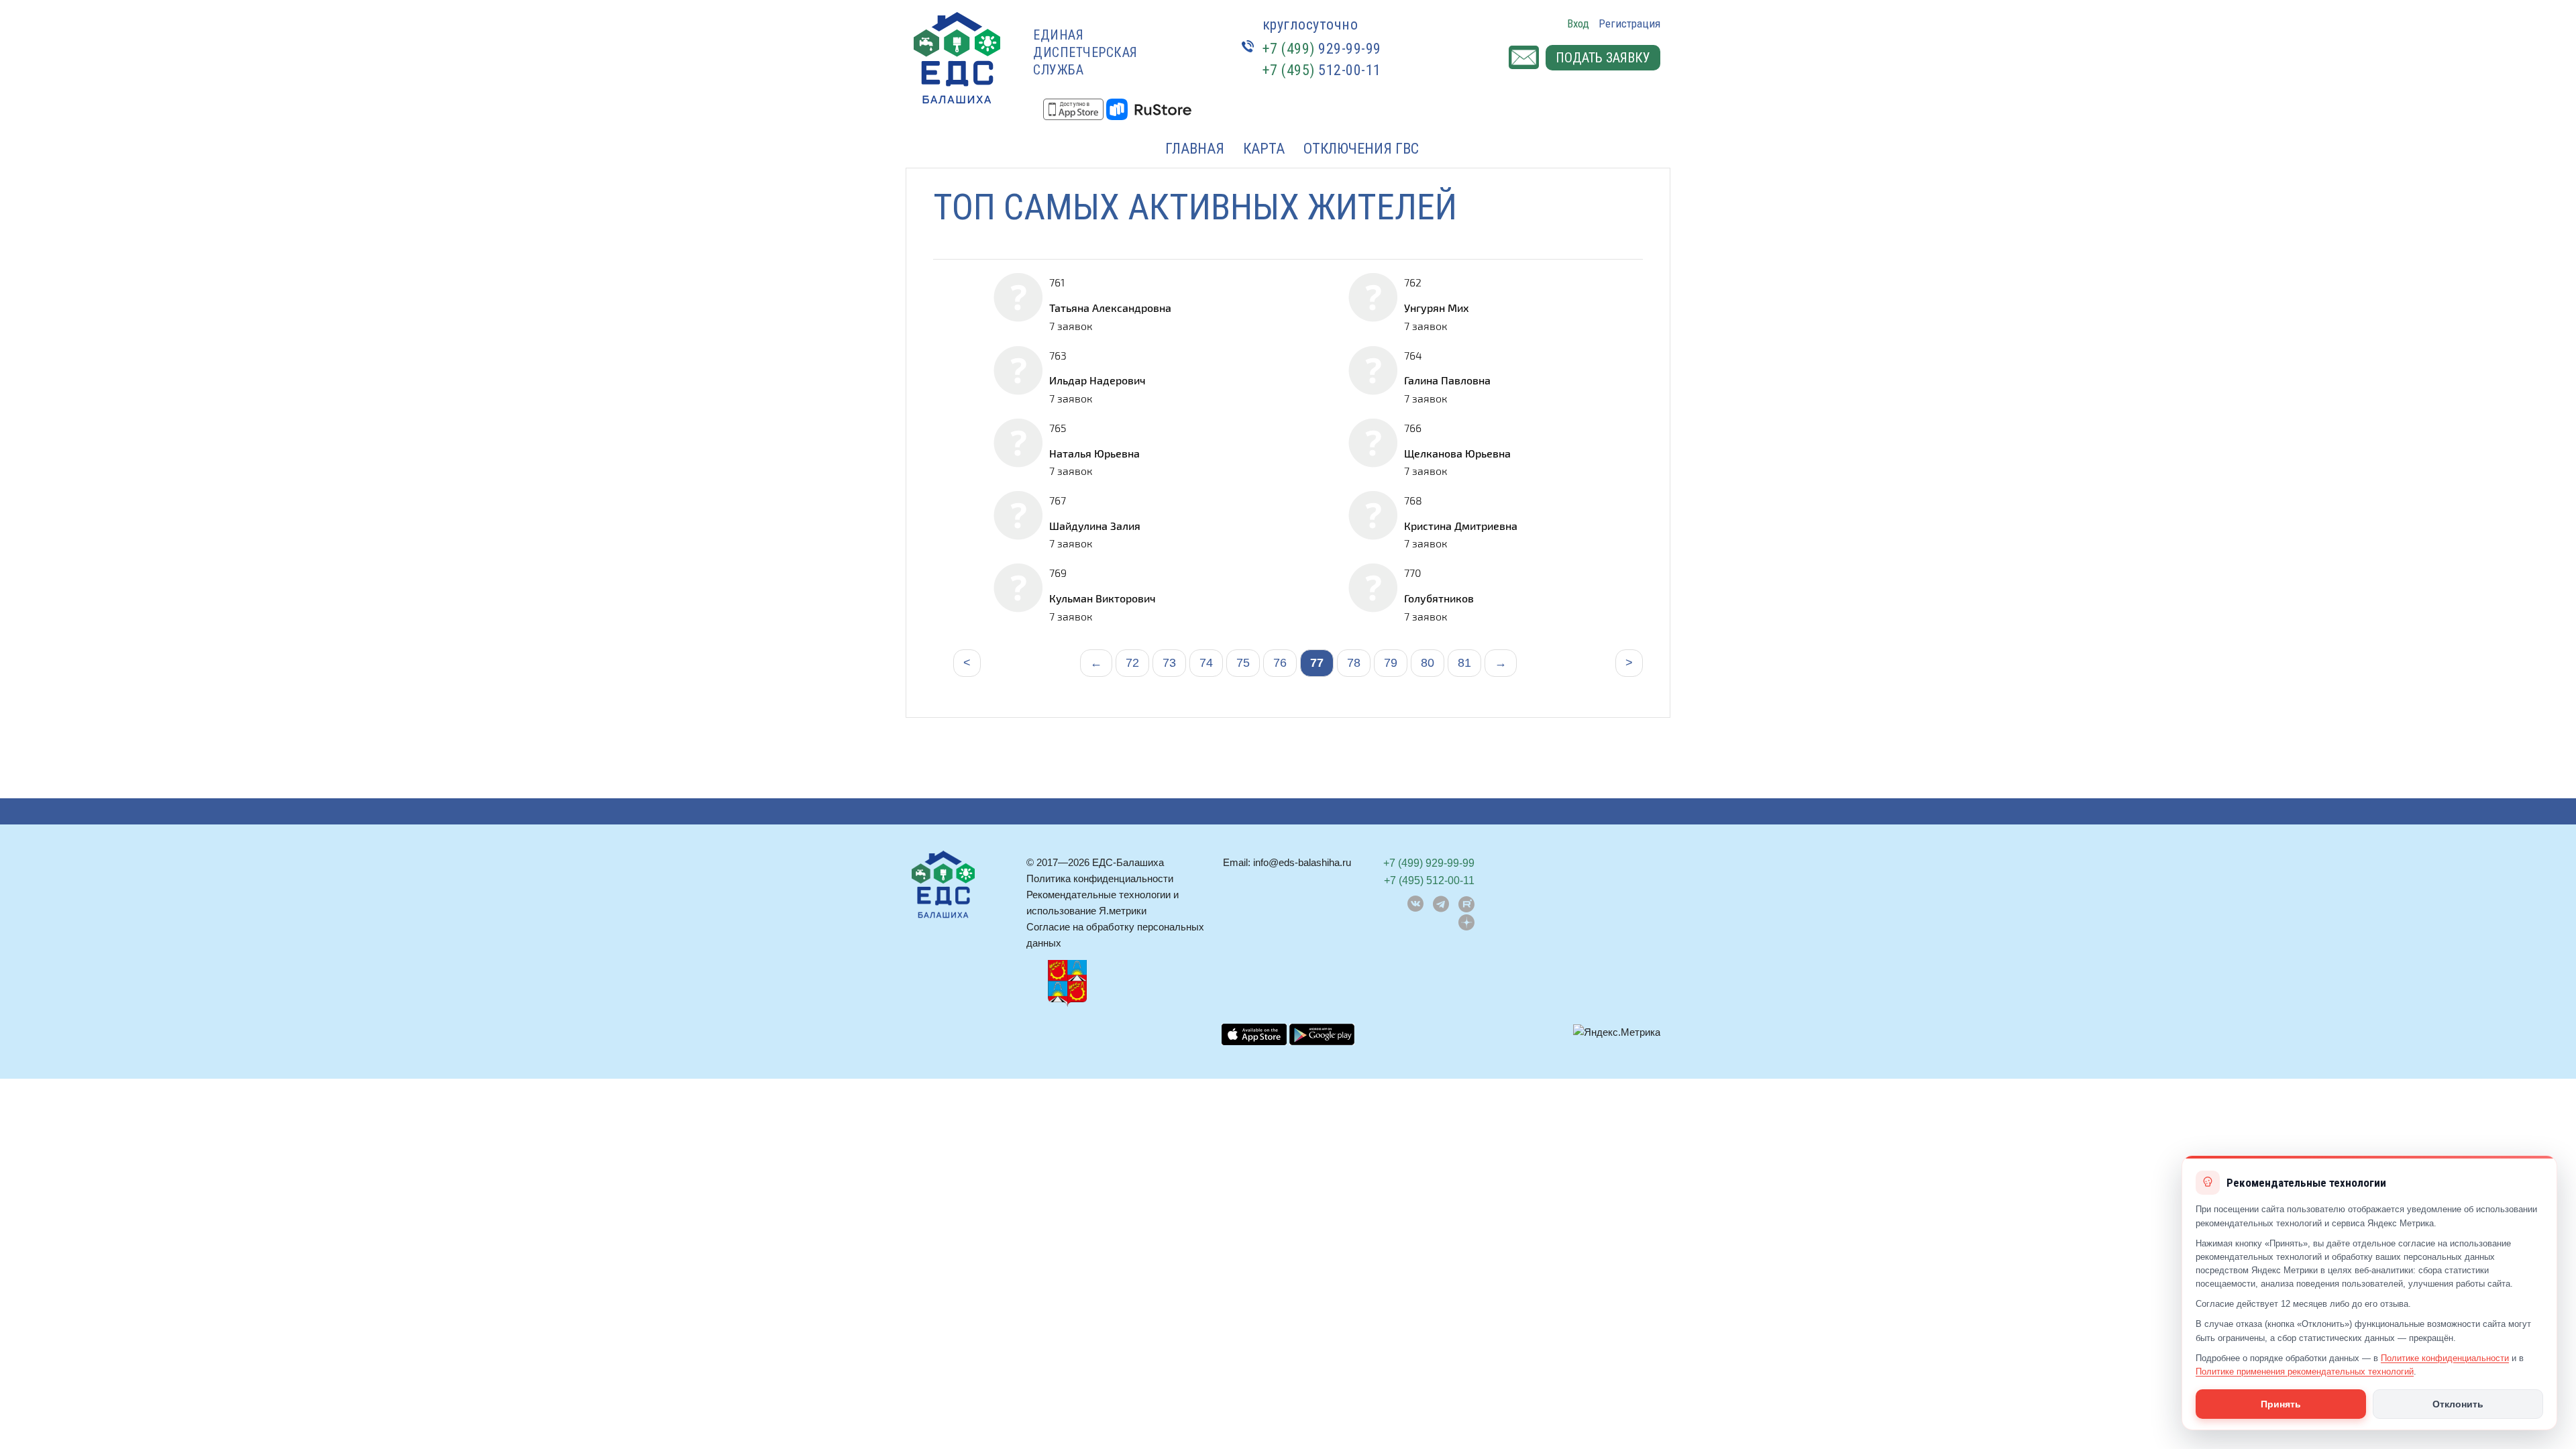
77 (1317, 663)
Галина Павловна (1447, 380)
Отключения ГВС (1361, 149)
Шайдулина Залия (1095, 526)
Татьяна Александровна (1110, 308)
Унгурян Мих (1437, 308)
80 (1428, 663)
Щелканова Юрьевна (1457, 453)
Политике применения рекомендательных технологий (2305, 1372)
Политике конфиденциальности (2445, 1358)
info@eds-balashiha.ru (1302, 862)
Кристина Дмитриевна (1461, 526)
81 (1464, 663)
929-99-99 (1322, 49)
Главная (1195, 149)
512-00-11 (1322, 70)
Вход (1578, 23)
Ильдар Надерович (1097, 380)
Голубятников (1439, 598)
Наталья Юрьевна (1094, 453)
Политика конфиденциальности (1100, 878)
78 (1354, 663)
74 (1206, 663)
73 (1169, 663)
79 (1391, 663)
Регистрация (1629, 23)
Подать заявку (1603, 58)
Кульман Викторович (1103, 598)
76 (1280, 663)
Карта (1264, 149)
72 (1132, 663)
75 (1243, 663)
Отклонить (2458, 1404)
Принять (2281, 1404)
